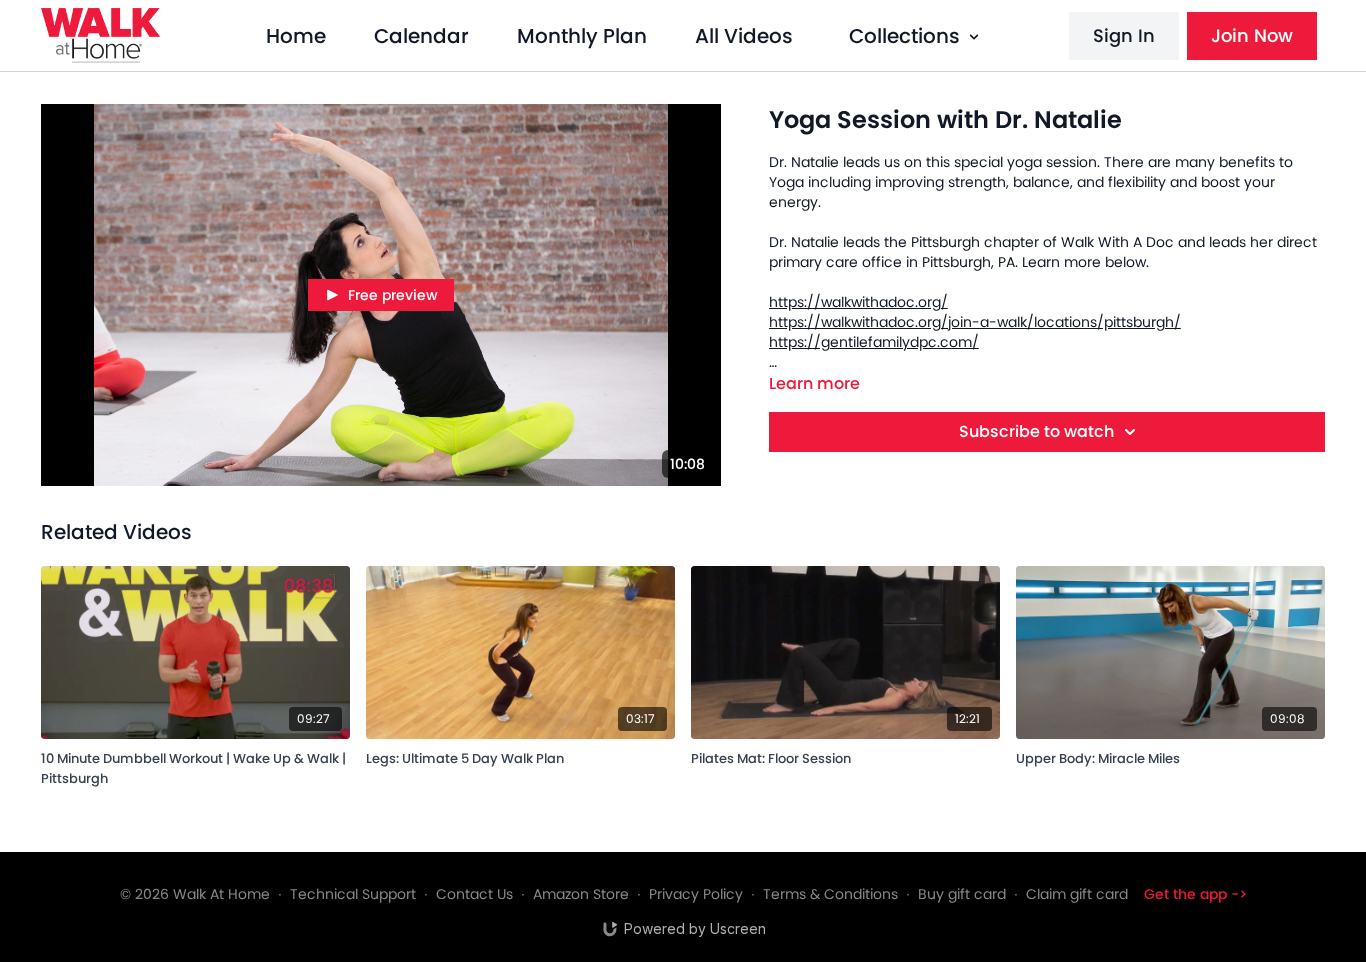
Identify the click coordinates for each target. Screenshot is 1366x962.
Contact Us (474, 894)
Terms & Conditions (830, 894)
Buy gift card (962, 894)
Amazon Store (581, 894)
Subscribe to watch (1036, 431)
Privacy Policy (696, 894)
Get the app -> (1195, 894)
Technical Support (353, 894)
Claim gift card (1077, 894)
